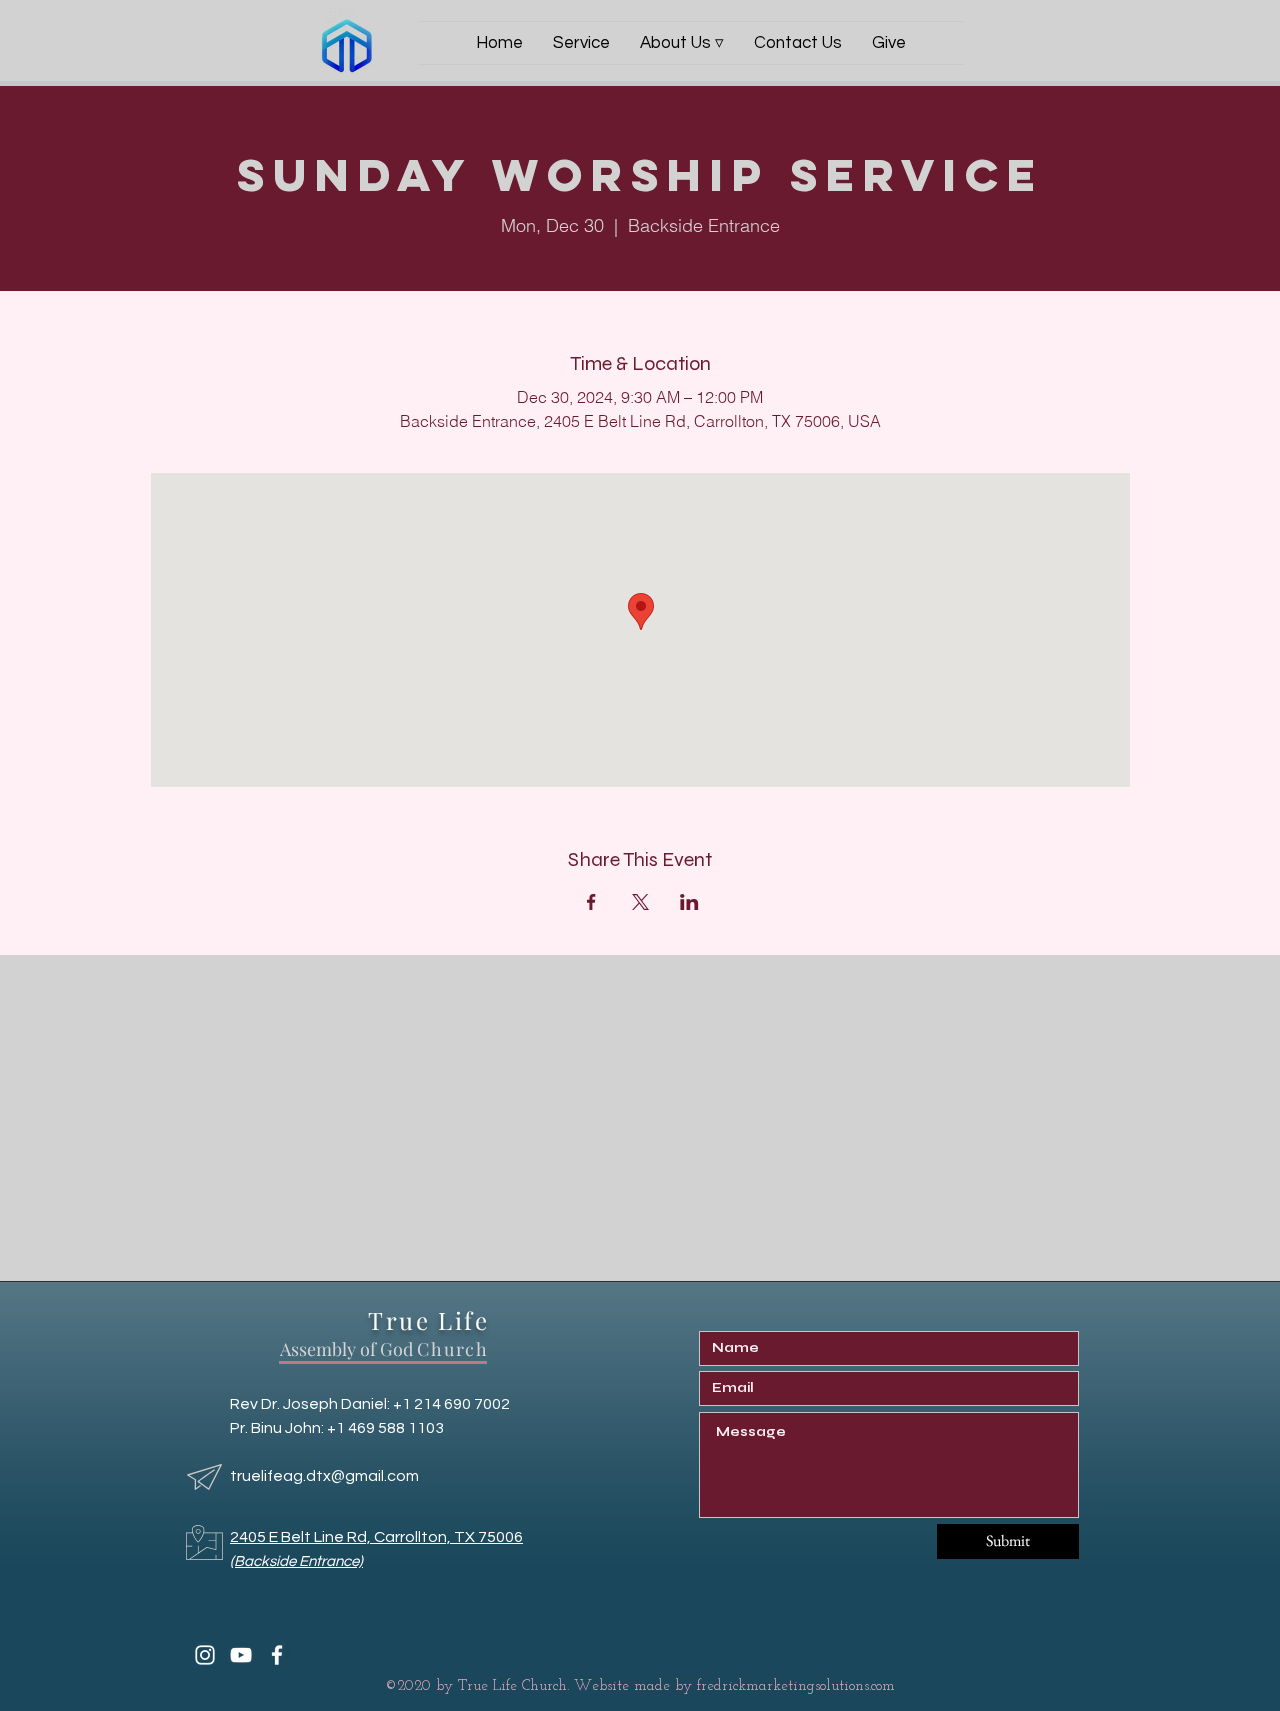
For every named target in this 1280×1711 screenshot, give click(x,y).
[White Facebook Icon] (277, 1655)
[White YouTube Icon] (241, 1655)
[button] (682, 43)
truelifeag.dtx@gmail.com (324, 1476)
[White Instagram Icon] (205, 1655)
